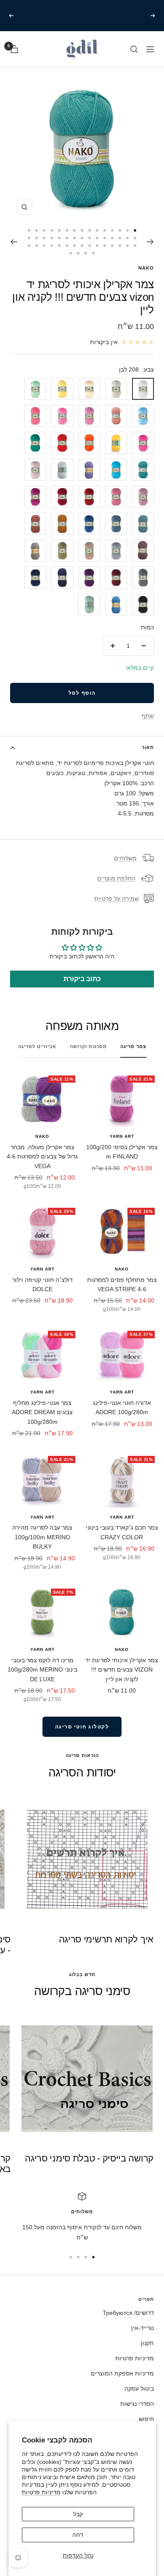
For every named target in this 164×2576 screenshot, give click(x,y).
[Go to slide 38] (82, 246)
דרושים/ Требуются (128, 2313)
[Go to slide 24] (74, 238)
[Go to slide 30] (29, 238)
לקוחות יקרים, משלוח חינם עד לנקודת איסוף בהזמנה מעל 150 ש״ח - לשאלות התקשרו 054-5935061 (81, 15)
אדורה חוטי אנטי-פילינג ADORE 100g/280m (122, 1407)
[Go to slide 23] (82, 238)
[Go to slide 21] (97, 238)
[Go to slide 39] (74, 246)
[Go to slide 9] (74, 230)
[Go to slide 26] (59, 238)
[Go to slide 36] (97, 246)
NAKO (146, 268)
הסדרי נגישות (137, 2404)
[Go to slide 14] (37, 230)
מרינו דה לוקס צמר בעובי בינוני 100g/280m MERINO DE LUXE (42, 1670)
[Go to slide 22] (90, 238)
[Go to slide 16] (135, 238)
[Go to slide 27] (52, 238)
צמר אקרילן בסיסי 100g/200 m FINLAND (122, 1152)
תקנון (147, 2343)
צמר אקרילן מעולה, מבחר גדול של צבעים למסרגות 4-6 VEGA (42, 1157)
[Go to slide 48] (78, 253)
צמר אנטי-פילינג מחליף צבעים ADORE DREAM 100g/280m (42, 1412)
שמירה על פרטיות (116, 899)
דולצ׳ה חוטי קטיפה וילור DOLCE (42, 1284)
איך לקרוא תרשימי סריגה (106, 1939)
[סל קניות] (14, 49)
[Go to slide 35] (105, 246)
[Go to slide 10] (67, 230)
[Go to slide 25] (67, 238)
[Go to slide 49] (71, 253)
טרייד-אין (143, 2328)
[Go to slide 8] (82, 230)
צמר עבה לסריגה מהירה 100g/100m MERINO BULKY (42, 1537)
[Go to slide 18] (120, 238)
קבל (78, 2514)
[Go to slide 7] (90, 230)
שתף (148, 716)
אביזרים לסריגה (37, 1046)
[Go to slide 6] (97, 230)
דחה (78, 2535)
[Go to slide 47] (86, 253)
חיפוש (146, 2419)
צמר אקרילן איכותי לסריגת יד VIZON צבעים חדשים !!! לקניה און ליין (122, 1670)
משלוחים (125, 858)
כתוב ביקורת (82, 979)
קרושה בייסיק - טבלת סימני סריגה (89, 2158)
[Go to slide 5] (105, 230)
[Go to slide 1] (135, 230)
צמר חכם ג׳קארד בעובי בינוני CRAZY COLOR (122, 1532)
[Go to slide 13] (44, 230)
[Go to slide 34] (112, 246)
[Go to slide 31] (135, 246)
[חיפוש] (134, 49)
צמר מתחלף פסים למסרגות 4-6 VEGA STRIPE (122, 1284)
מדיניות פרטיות (41, 2492)
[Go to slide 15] (29, 230)
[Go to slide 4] (112, 230)
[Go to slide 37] (90, 246)
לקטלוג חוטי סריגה (82, 1727)
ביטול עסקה (139, 2389)
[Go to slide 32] (127, 246)
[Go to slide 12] (52, 230)
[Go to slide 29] (37, 238)
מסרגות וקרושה (88, 1046)
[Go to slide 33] (120, 246)
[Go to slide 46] (93, 253)
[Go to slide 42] (52, 246)
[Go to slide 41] (59, 246)
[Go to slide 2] (127, 230)
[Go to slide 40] (67, 246)
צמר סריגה (133, 1046)
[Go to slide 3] (120, 230)
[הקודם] (150, 242)
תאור (148, 747)
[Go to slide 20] (105, 238)
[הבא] (14, 242)
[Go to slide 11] (59, 230)
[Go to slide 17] (127, 238)
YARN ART (122, 1136)
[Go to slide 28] (44, 238)
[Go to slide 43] (44, 246)
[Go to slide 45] (29, 246)
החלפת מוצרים (116, 878)
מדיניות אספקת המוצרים (122, 2373)
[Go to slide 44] (37, 246)
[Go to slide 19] (112, 238)
